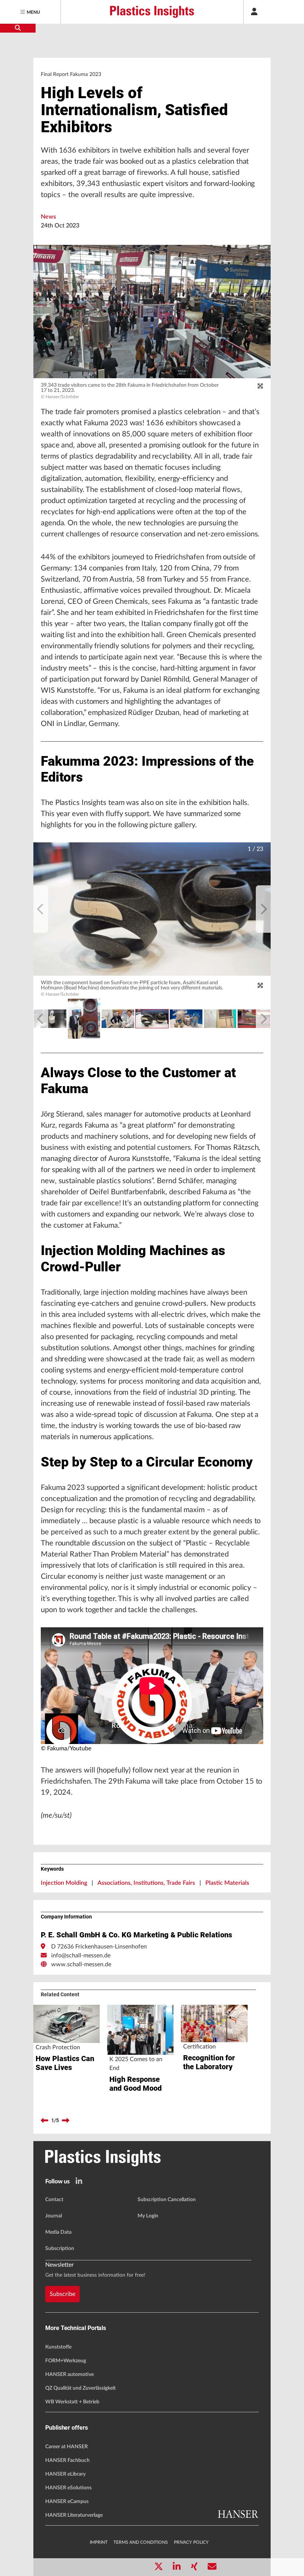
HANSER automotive (70, 2374)
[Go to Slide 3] (220, 1019)
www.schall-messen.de (81, 1964)
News (48, 217)
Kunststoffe (58, 2347)
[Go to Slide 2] (186, 1019)
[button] (152, 909)
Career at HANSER (67, 2447)
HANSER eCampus (67, 2502)
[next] (263, 909)
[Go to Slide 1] (152, 1019)
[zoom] (260, 386)
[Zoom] (260, 985)
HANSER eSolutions (68, 2488)
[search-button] (18, 28)
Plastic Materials (227, 1883)
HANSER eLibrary (65, 2474)
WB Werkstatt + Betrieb (72, 2402)
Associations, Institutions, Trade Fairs (146, 1883)
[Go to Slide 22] (84, 1019)
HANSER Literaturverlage (74, 2515)
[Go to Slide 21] (50, 1019)
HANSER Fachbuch (67, 2460)
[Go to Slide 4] (254, 1019)
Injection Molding (64, 1883)
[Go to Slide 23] (118, 1019)
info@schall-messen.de (81, 1956)
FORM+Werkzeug (66, 2361)
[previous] (41, 909)
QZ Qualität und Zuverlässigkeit (80, 2388)
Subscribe (62, 2294)
